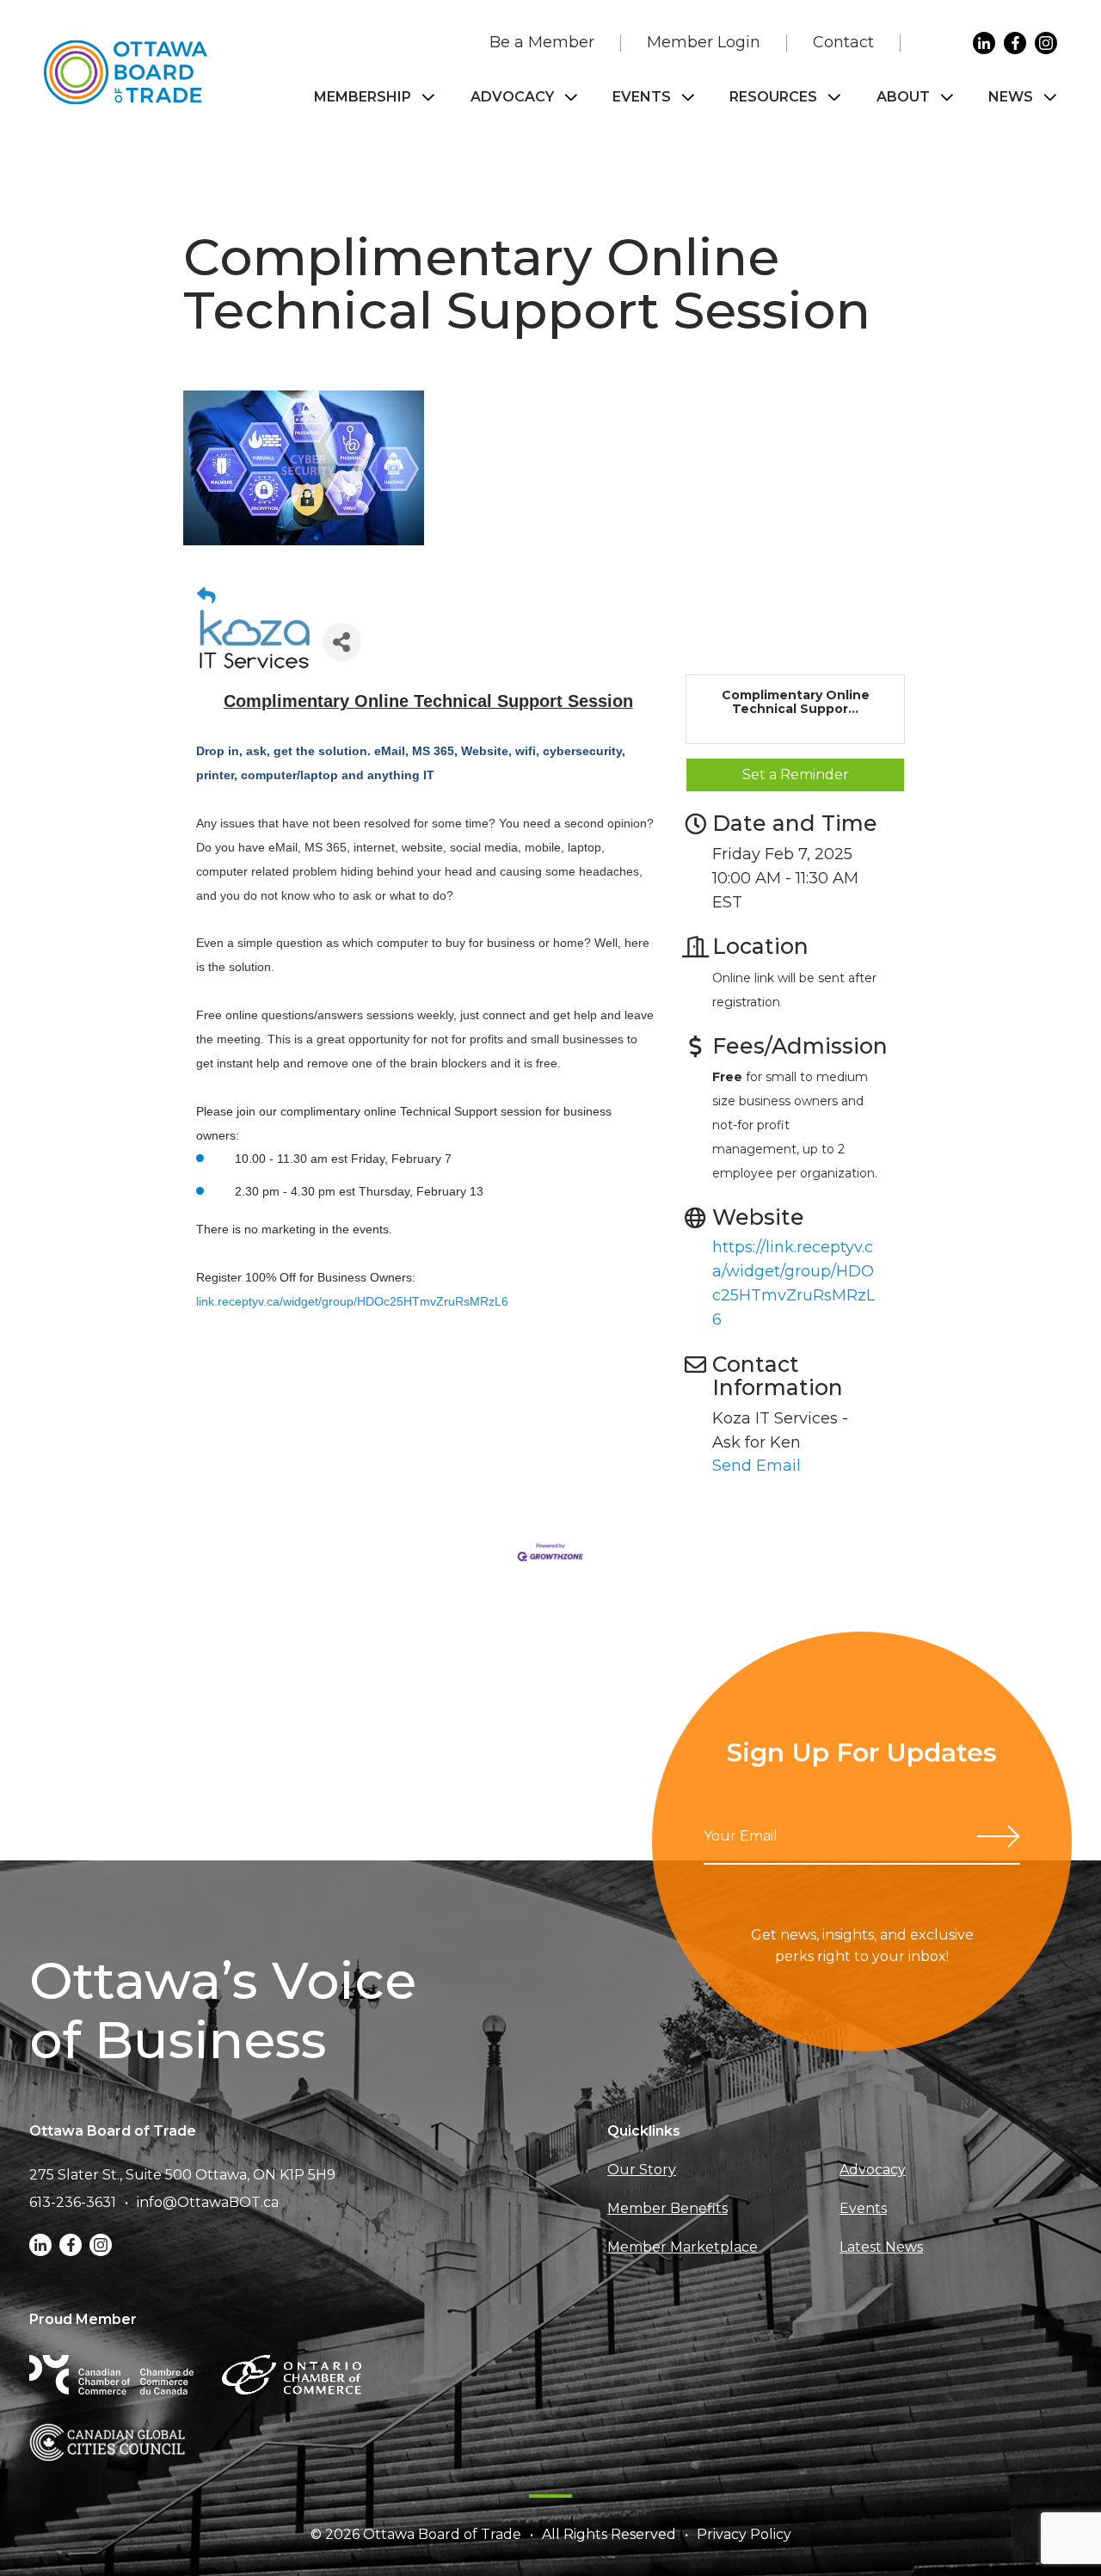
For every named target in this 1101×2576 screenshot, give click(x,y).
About (903, 97)
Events (642, 97)
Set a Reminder (796, 775)
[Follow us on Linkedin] (984, 43)
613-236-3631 (73, 2202)
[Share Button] (342, 642)
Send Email (757, 1466)
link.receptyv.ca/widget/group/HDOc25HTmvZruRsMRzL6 (352, 1301)
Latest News (881, 2247)
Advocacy (512, 97)
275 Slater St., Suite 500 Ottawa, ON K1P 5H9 (182, 2175)
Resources (773, 97)
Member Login (704, 42)
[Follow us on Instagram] (1046, 43)
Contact (843, 42)
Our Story (642, 2170)
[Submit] (999, 1836)
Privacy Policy (744, 2534)
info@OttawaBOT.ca (208, 2202)
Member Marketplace (683, 2247)
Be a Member (542, 42)
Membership (363, 97)
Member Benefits (667, 2208)
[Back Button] (206, 596)
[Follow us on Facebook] (1015, 43)
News (1011, 97)
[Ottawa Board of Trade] (126, 72)
